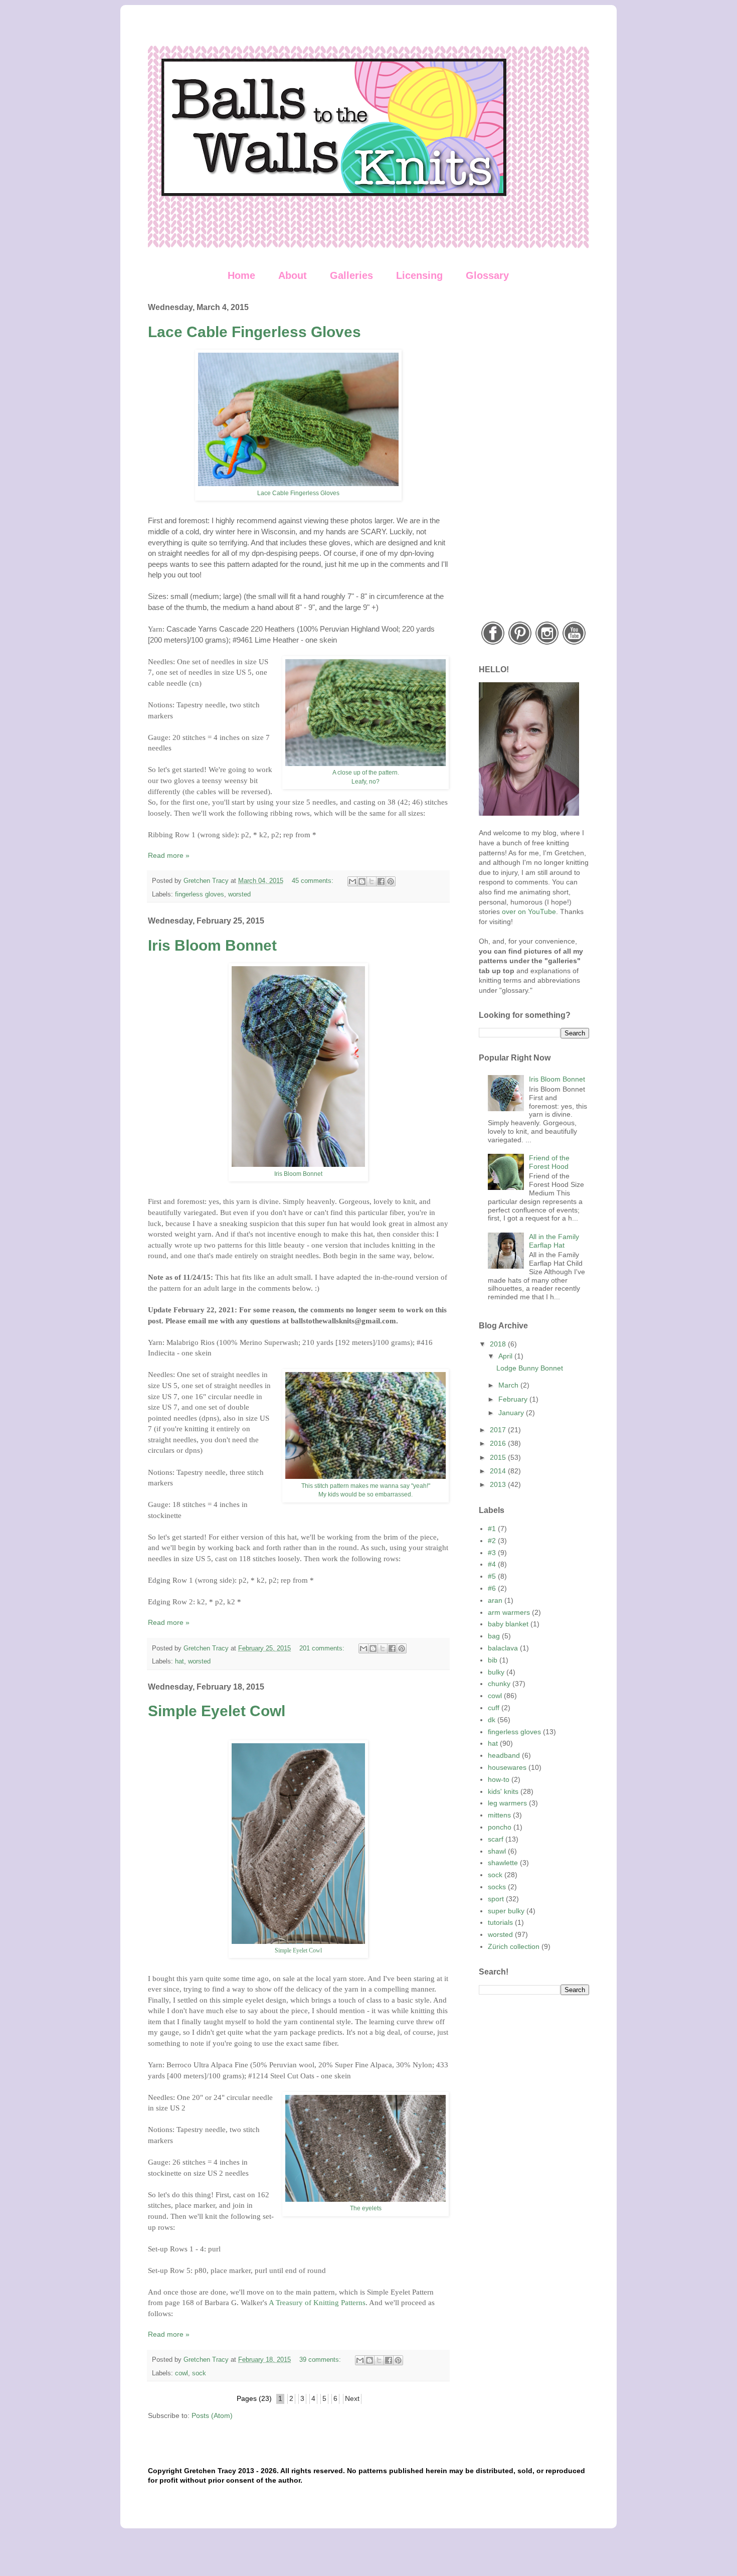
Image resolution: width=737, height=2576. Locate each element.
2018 (499, 1344)
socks (497, 1887)
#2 (492, 1541)
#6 (492, 1588)
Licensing (419, 275)
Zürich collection (514, 1946)
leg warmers (507, 1803)
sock (199, 2373)
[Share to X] (372, 881)
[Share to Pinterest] (391, 881)
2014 (499, 1471)
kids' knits (503, 1791)
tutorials (500, 1922)
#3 (492, 1553)
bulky (496, 1672)
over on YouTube (529, 912)
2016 (499, 1443)
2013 (499, 1484)
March (509, 1385)
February (514, 1399)
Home (241, 275)
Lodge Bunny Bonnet (530, 1368)
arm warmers (509, 1612)
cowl (181, 2373)
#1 (492, 1529)
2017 (499, 1430)
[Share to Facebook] (381, 881)
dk (492, 1720)
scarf (496, 1839)
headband (504, 1755)
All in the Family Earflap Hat (554, 1241)
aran (495, 1600)
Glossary (487, 275)
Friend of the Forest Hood (549, 1162)
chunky (499, 1684)
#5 (492, 1576)
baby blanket (508, 1624)
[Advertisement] (534, 453)
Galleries (351, 275)
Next (352, 2398)
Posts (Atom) (212, 2415)
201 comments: (323, 1648)
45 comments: (314, 881)
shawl (497, 1851)
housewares (507, 1767)
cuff (494, 1708)
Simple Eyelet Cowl (217, 1711)
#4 (492, 1564)
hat (179, 1661)
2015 (499, 1457)
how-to (499, 1779)
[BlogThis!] (362, 881)
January (512, 1413)
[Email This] (352, 881)
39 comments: (321, 2360)
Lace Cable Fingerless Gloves (254, 332)
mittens (499, 1815)
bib (493, 1660)
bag (494, 1636)
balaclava (503, 1648)
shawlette (503, 1863)
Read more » (169, 855)
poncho (500, 1827)
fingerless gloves (200, 894)
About (293, 275)
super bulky (506, 1911)
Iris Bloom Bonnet (212, 945)
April (506, 1356)
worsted (239, 894)
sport (496, 1899)
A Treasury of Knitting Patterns (317, 2302)
